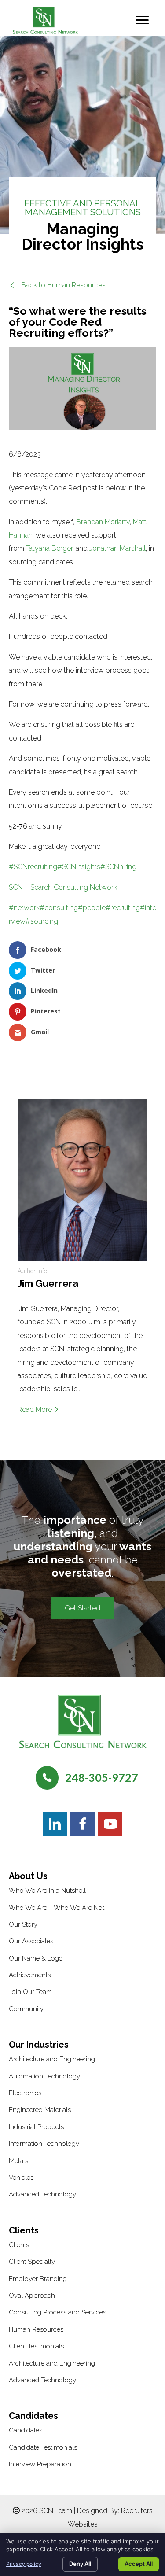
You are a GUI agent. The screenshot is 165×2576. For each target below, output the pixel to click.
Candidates (26, 2430)
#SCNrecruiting (33, 867)
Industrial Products (36, 2127)
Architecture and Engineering (52, 2059)
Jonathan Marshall (117, 548)
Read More (36, 1410)
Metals (18, 2161)
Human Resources (36, 2329)
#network (24, 908)
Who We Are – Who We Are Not (57, 1908)
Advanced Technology (42, 2194)
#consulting (59, 908)
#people (92, 908)
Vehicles (21, 2178)
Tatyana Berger (49, 548)
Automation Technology (44, 2076)
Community (26, 2009)
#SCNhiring (118, 867)
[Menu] (142, 20)
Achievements (30, 1975)
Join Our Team (30, 1992)
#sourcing (42, 921)
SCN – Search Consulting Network (63, 887)
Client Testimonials (36, 2346)
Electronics (25, 2093)
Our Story (23, 1924)
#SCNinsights (79, 867)
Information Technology (44, 2144)
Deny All (80, 2564)
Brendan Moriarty (103, 522)
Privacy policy (24, 2564)
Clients (19, 2245)
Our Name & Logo (36, 1958)
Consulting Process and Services (57, 2312)
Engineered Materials (40, 2110)
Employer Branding (38, 2279)
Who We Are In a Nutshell (47, 1891)
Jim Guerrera (48, 1283)
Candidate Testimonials (43, 2447)
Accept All (139, 2564)
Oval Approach (32, 2296)
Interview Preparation (40, 2464)
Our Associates (31, 1941)
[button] (57, 285)
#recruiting (123, 908)
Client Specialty (32, 2262)
